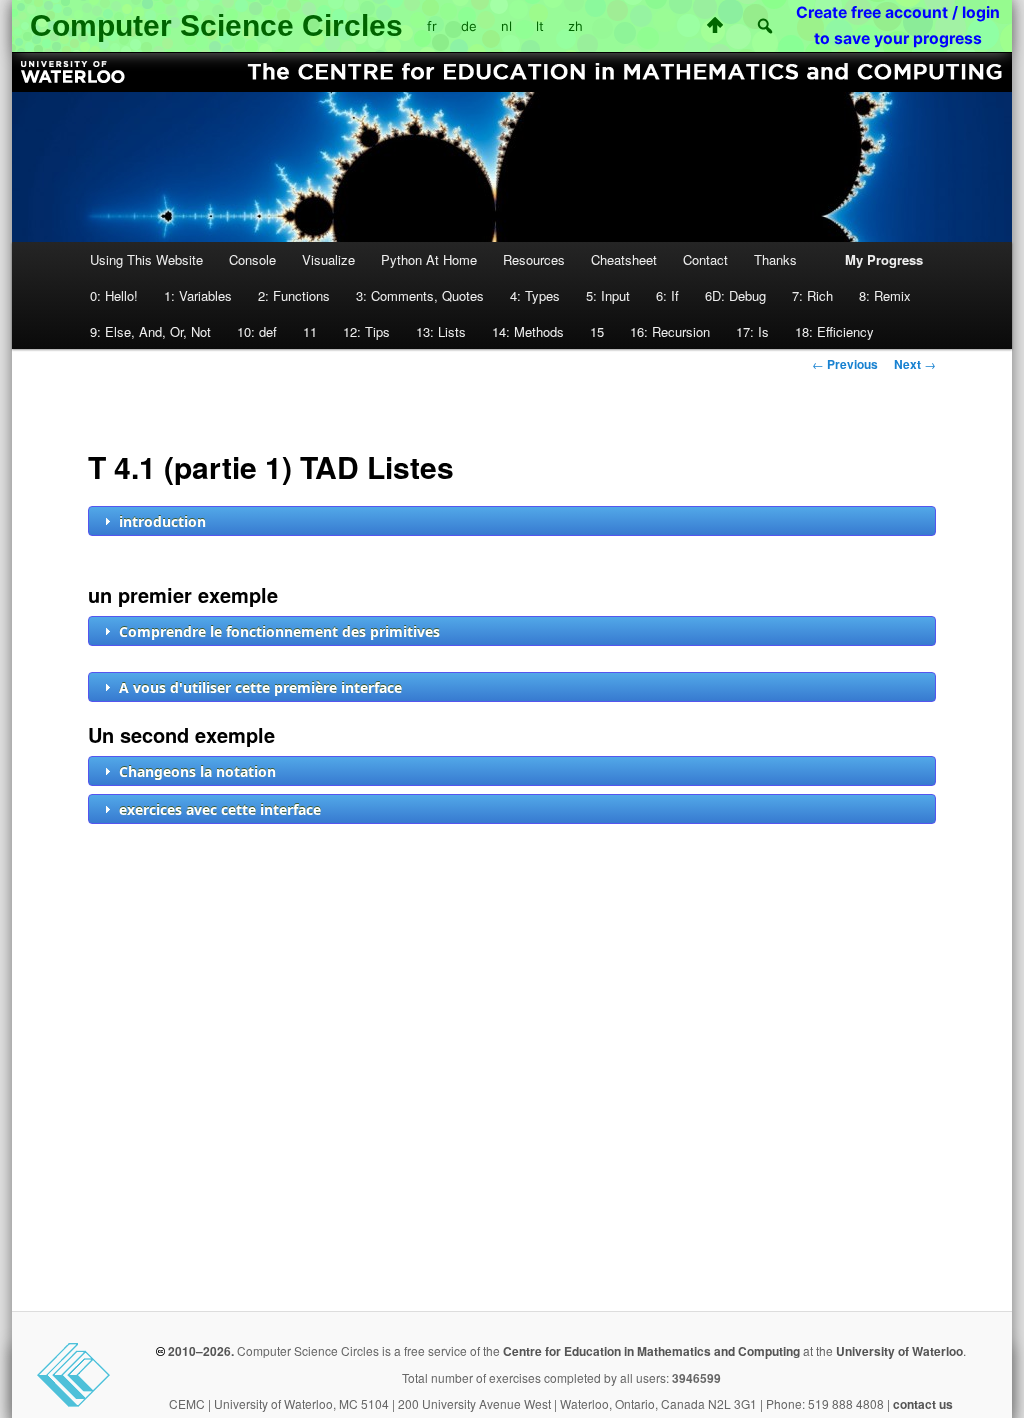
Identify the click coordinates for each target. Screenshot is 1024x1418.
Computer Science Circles (216, 25)
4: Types (535, 295)
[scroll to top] (715, 25)
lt (540, 26)
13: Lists (441, 331)
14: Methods (528, 331)
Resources (534, 259)
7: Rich (812, 295)
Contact (705, 259)
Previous (845, 364)
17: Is (752, 331)
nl (506, 26)
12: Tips (366, 331)
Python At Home (429, 259)
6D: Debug (735, 295)
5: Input (608, 295)
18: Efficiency (834, 331)
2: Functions (294, 295)
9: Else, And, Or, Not (150, 331)
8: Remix (885, 295)
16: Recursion (670, 331)
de (469, 26)
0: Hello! (114, 295)
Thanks (775, 259)
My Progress (884, 259)
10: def (257, 331)
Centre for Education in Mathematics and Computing (651, 1351)
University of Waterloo (899, 1351)
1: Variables (198, 295)
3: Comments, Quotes (420, 295)
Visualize (328, 259)
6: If (667, 295)
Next (915, 364)
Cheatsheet (624, 259)
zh (575, 26)
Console (252, 259)
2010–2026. (199, 1351)
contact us (923, 1404)
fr (432, 26)
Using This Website (146, 259)
